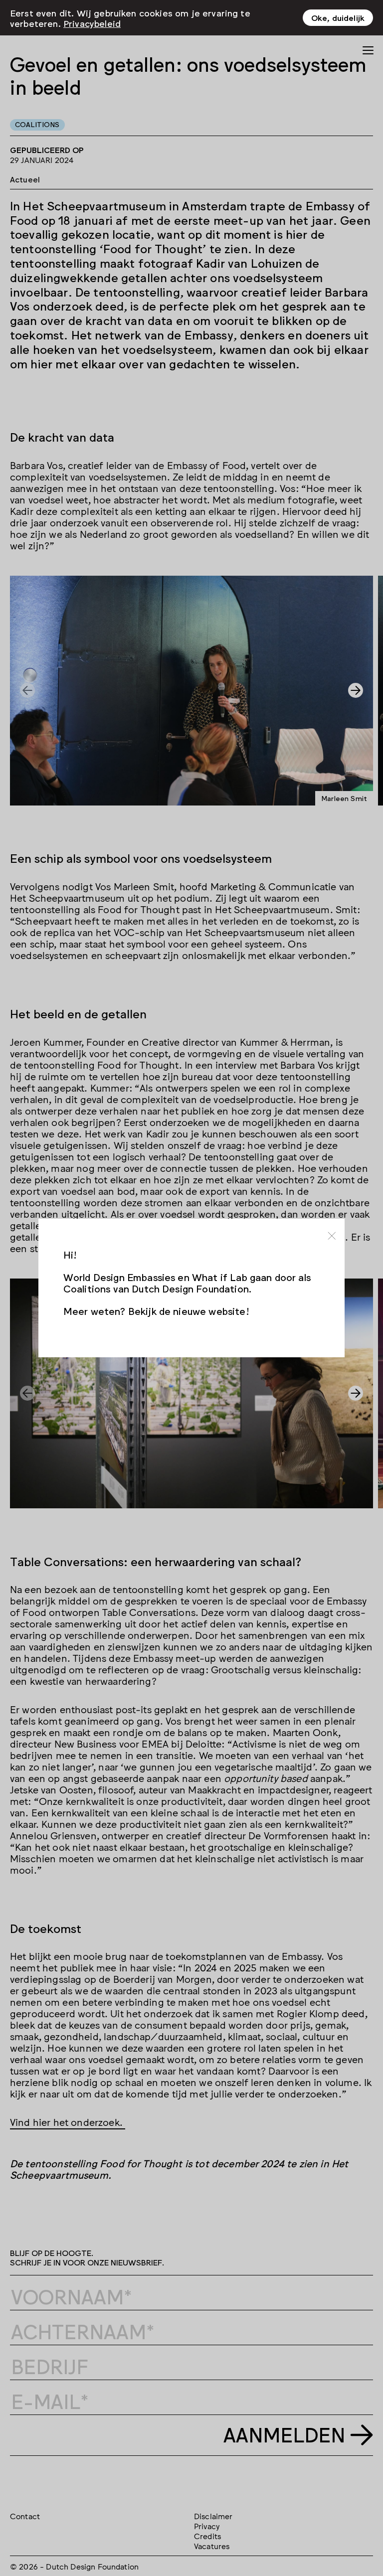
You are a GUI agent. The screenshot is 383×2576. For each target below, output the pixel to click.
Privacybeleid (92, 23)
